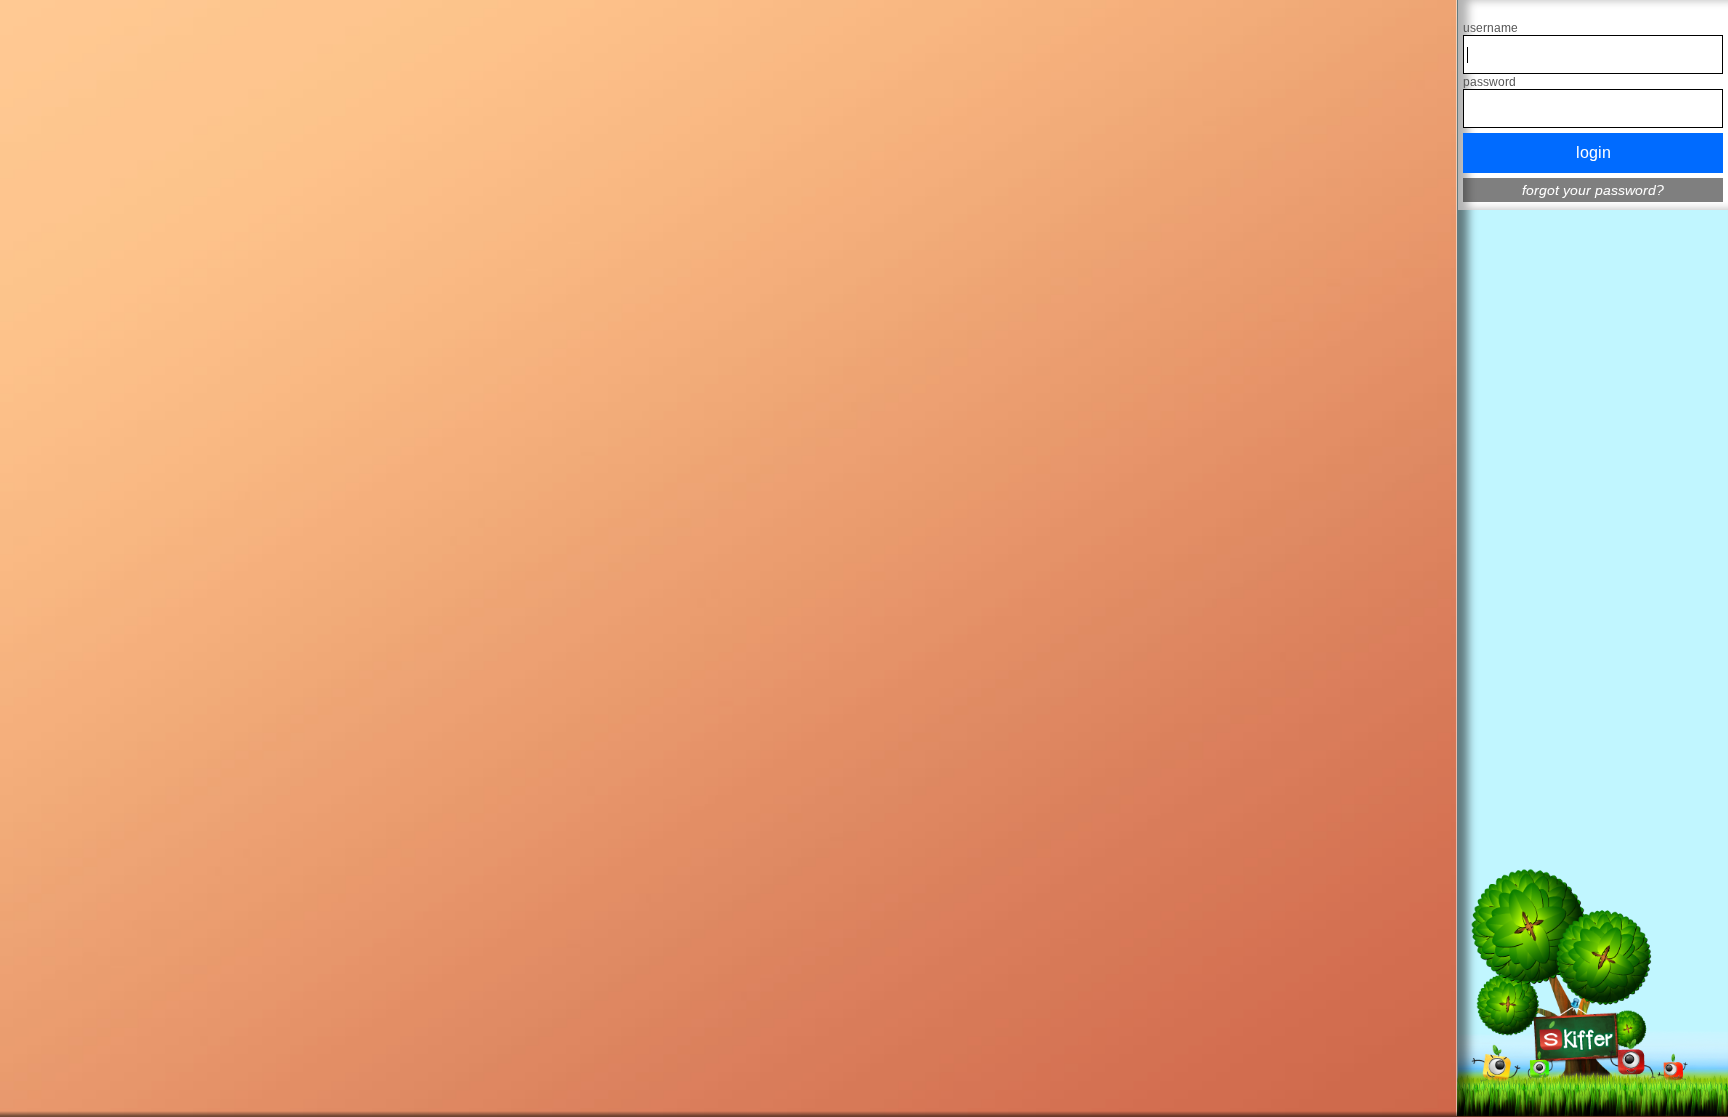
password (1489, 82)
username (1490, 28)
